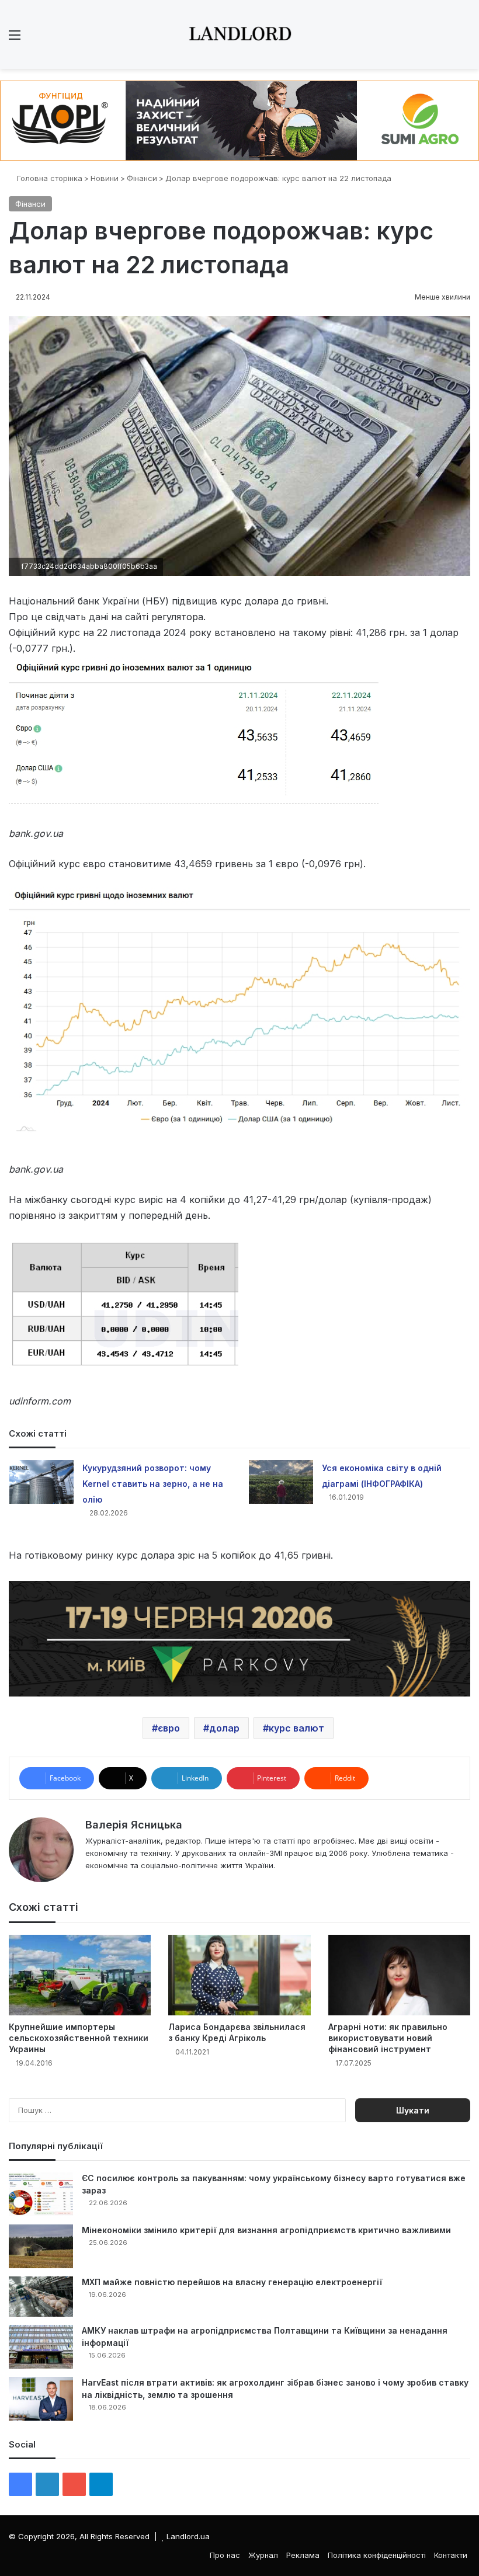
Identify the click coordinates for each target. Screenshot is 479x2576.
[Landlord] (239, 34)
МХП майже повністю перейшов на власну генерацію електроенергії (232, 2282)
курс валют (296, 1728)
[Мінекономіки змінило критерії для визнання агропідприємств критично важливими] (41, 2246)
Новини (105, 178)
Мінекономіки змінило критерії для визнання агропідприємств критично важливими (266, 2230)
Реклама (303, 2555)
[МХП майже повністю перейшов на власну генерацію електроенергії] (41, 2297)
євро (169, 1728)
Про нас (225, 2555)
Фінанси (142, 178)
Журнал (263, 2555)
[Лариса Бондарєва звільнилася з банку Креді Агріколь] (239, 1975)
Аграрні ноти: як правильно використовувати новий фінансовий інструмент (388, 2038)
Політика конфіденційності (377, 2555)
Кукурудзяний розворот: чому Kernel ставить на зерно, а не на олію (153, 1484)
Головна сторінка (48, 178)
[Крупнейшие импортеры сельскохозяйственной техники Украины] (80, 1975)
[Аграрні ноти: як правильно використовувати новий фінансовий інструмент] (399, 1975)
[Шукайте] (464, 39)
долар (224, 1728)
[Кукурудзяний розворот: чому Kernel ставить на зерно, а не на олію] (41, 1482)
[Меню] (15, 39)
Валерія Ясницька (134, 1825)
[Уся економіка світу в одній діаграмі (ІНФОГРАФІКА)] (281, 1482)
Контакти (451, 2555)
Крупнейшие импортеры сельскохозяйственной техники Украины (79, 2038)
